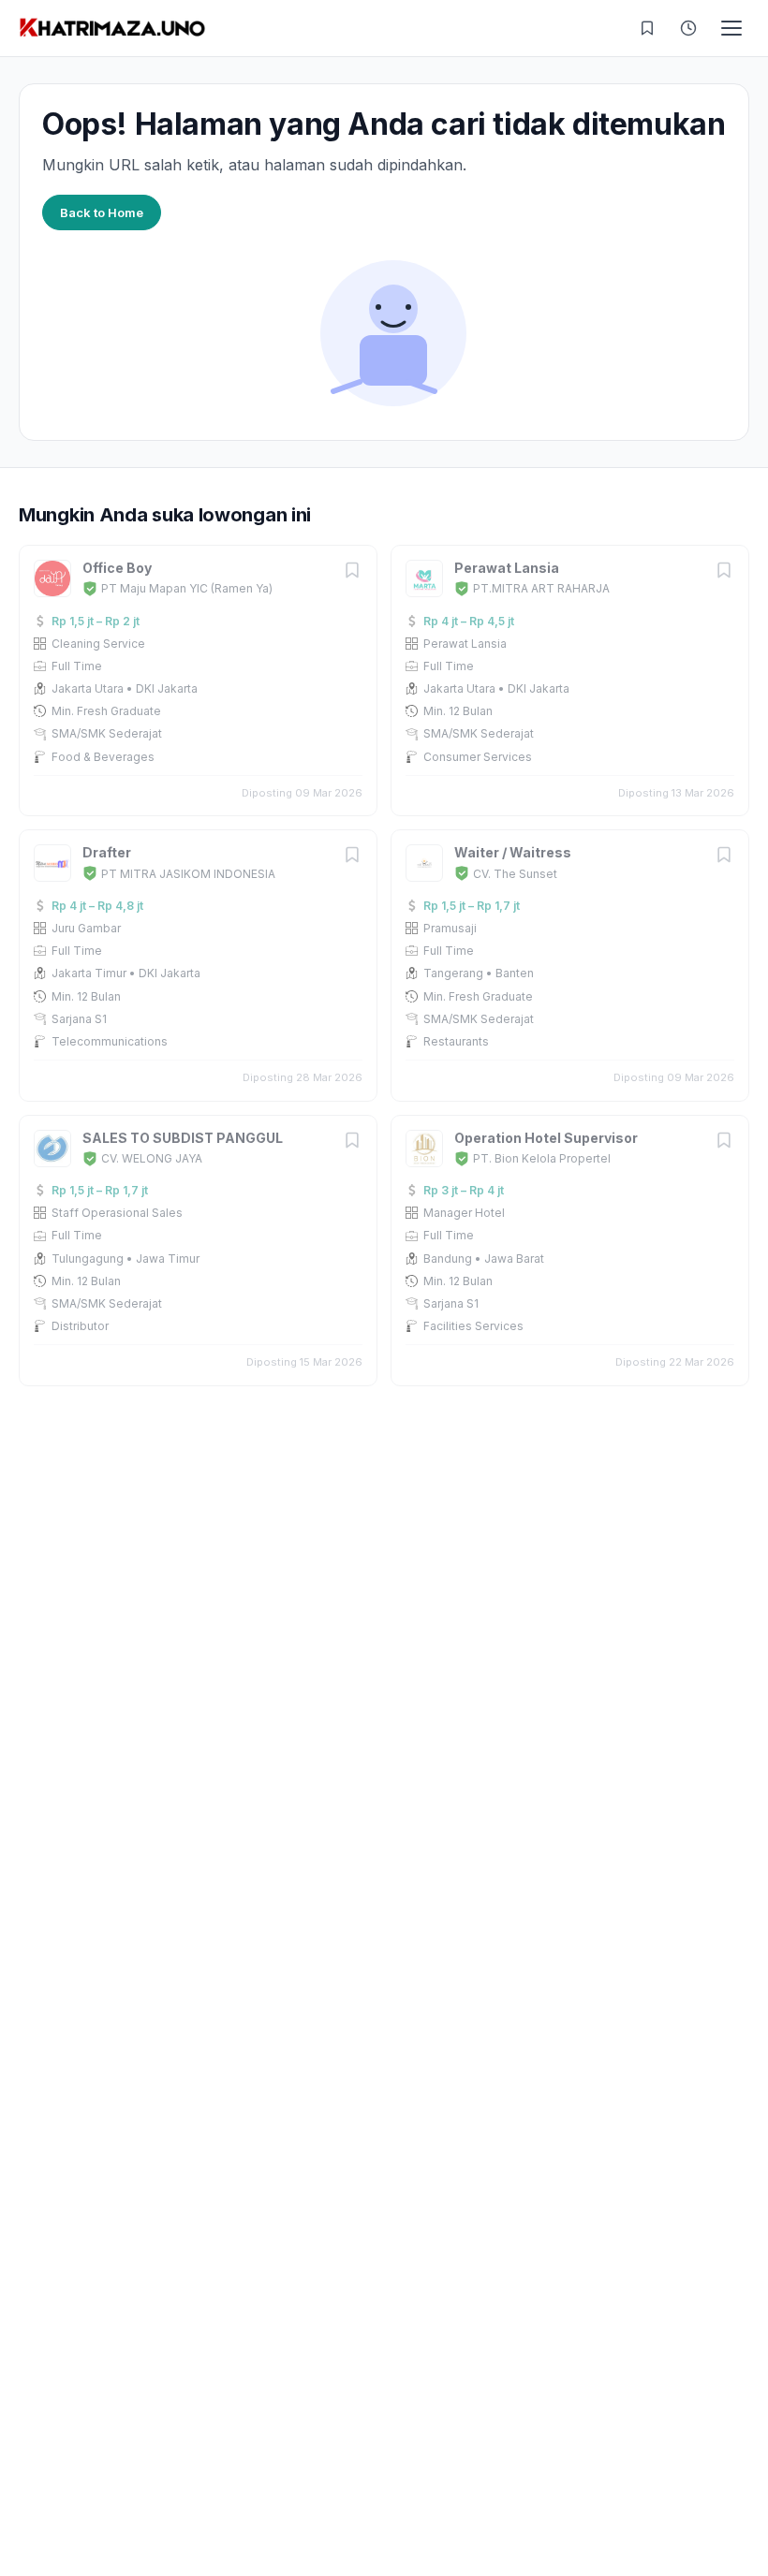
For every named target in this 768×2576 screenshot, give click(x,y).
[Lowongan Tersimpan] (647, 28)
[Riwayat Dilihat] (688, 28)
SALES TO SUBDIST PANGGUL (183, 1138)
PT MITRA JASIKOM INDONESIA (188, 874)
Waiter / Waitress (513, 852)
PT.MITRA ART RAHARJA (541, 588)
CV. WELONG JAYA (152, 1158)
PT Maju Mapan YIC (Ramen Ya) (187, 588)
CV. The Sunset (515, 874)
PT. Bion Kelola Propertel (542, 1158)
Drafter (107, 852)
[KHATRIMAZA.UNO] (112, 28)
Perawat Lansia (507, 568)
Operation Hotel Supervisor (546, 1138)
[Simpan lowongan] (352, 571)
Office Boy (117, 568)
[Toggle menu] (731, 28)
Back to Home (102, 212)
